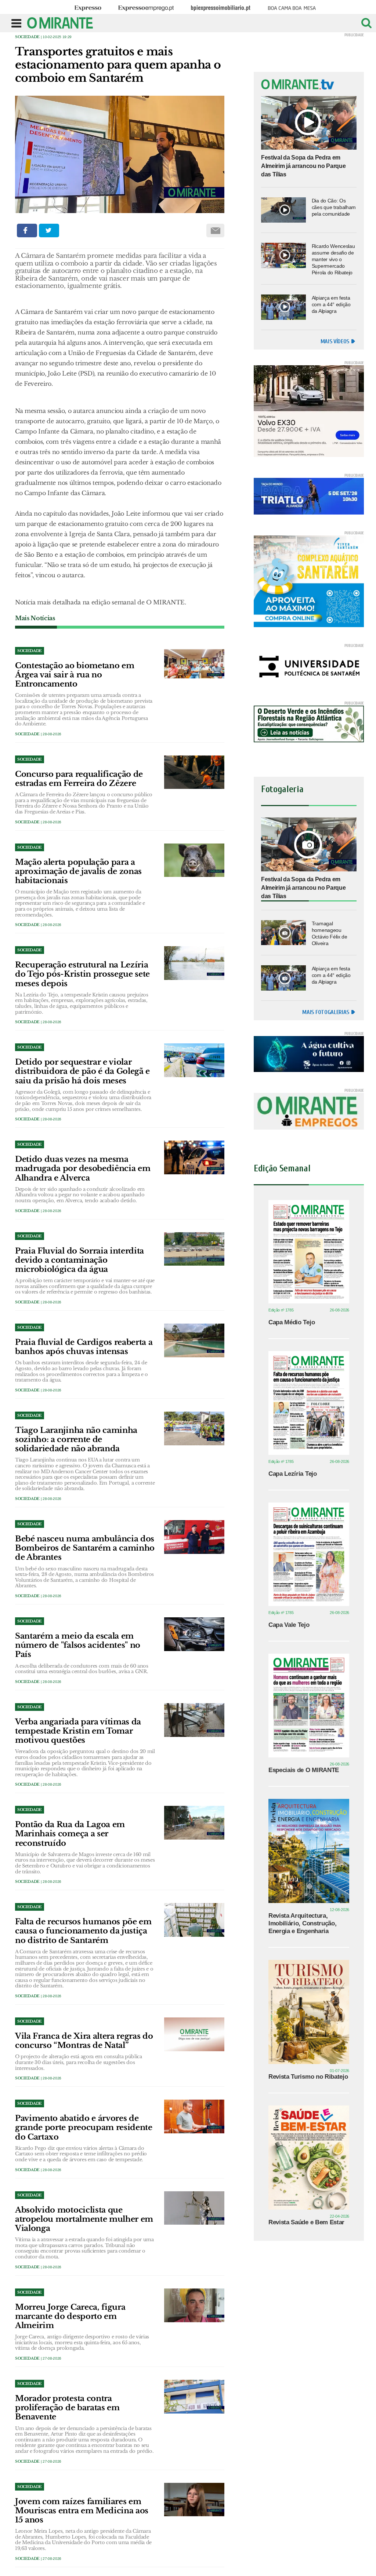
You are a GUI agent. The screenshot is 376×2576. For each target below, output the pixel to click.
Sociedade (27, 37)
